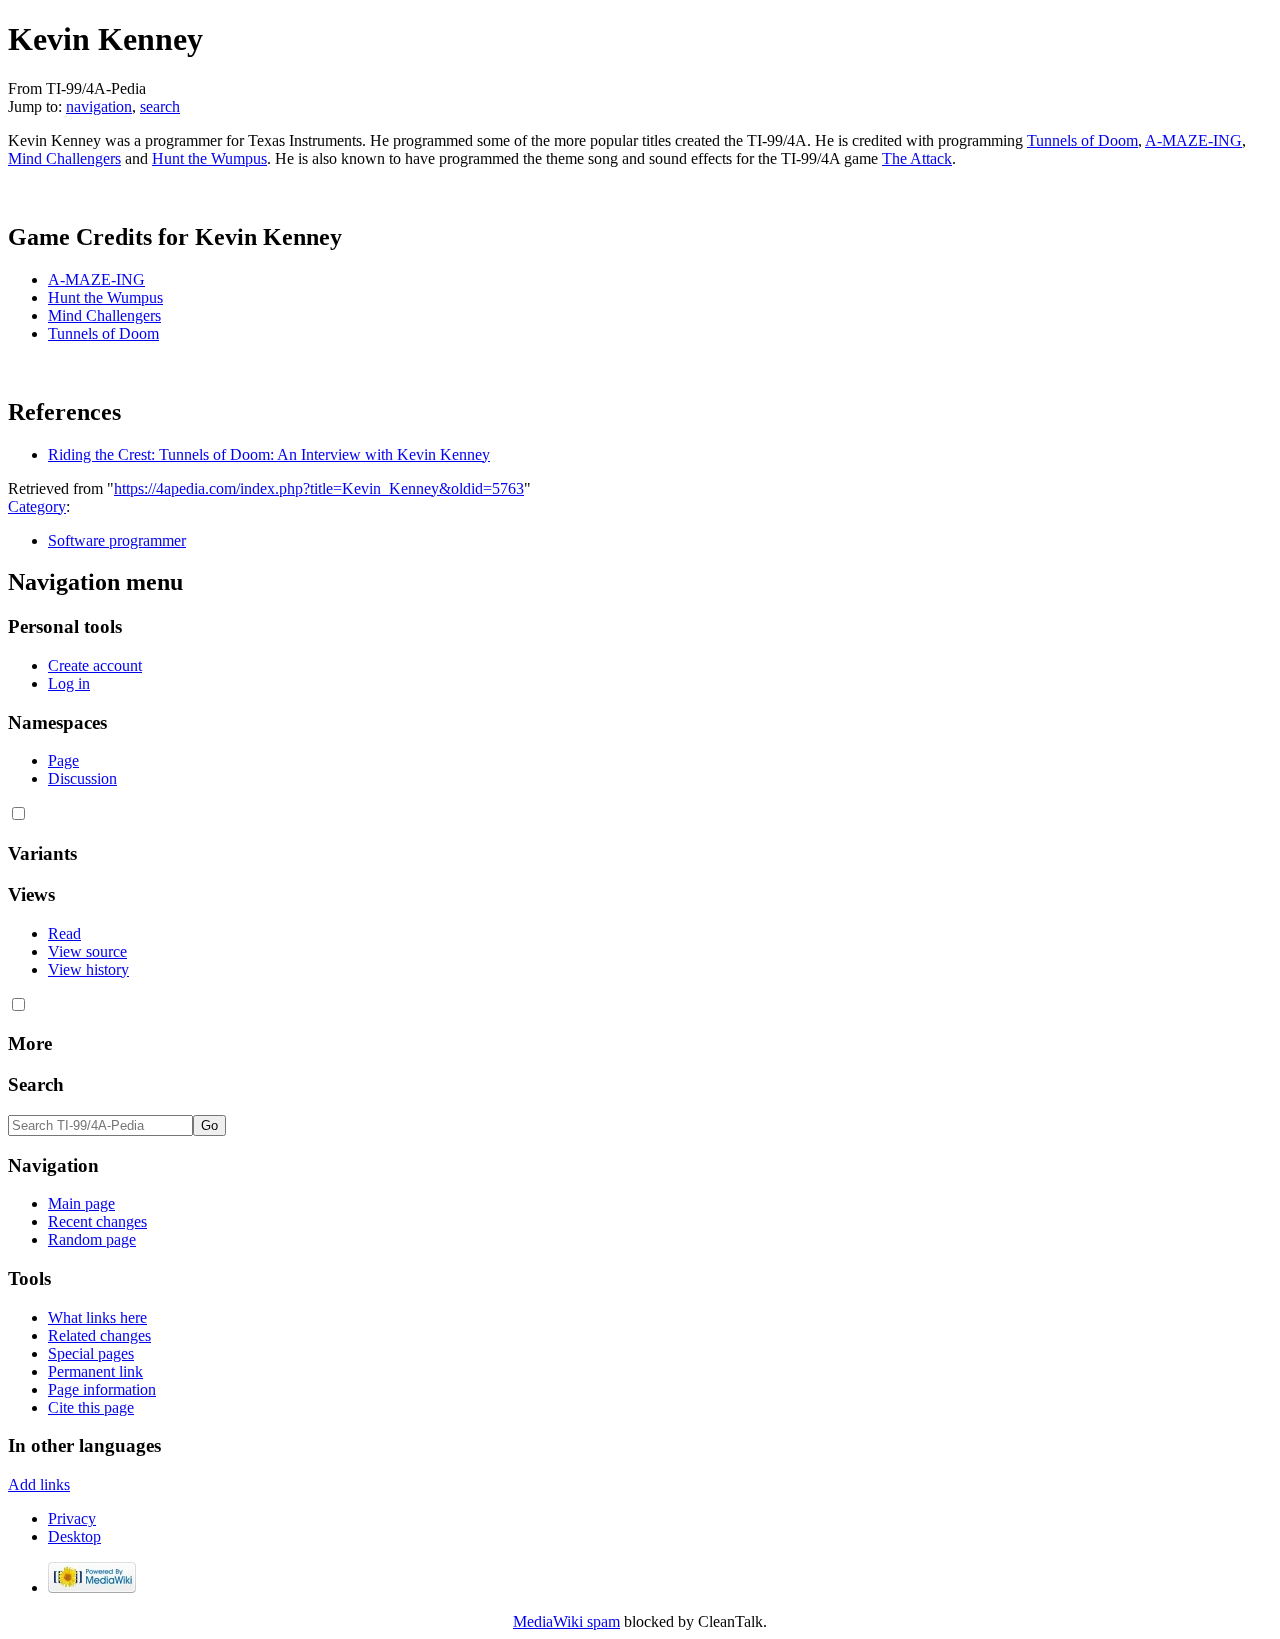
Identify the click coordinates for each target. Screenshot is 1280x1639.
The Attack (917, 158)
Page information (102, 1389)
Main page (81, 1203)
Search (36, 1084)
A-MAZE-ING (1193, 140)
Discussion (82, 778)
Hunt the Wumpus (209, 158)
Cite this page (91, 1407)
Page (63, 760)
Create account (95, 665)
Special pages (91, 1353)
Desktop (74, 1536)
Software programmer (117, 540)
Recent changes (97, 1221)
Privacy (72, 1518)
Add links (39, 1484)
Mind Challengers (64, 158)
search (160, 106)
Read (64, 933)
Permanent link (95, 1371)
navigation (99, 106)
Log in (69, 683)
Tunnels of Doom (1082, 140)
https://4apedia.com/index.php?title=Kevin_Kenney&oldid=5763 (319, 488)
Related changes (99, 1335)
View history (88, 969)
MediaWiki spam (566, 1621)
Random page (92, 1239)
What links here (97, 1317)
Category (37, 506)
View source (87, 951)
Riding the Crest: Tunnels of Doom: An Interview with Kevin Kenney (269, 454)
